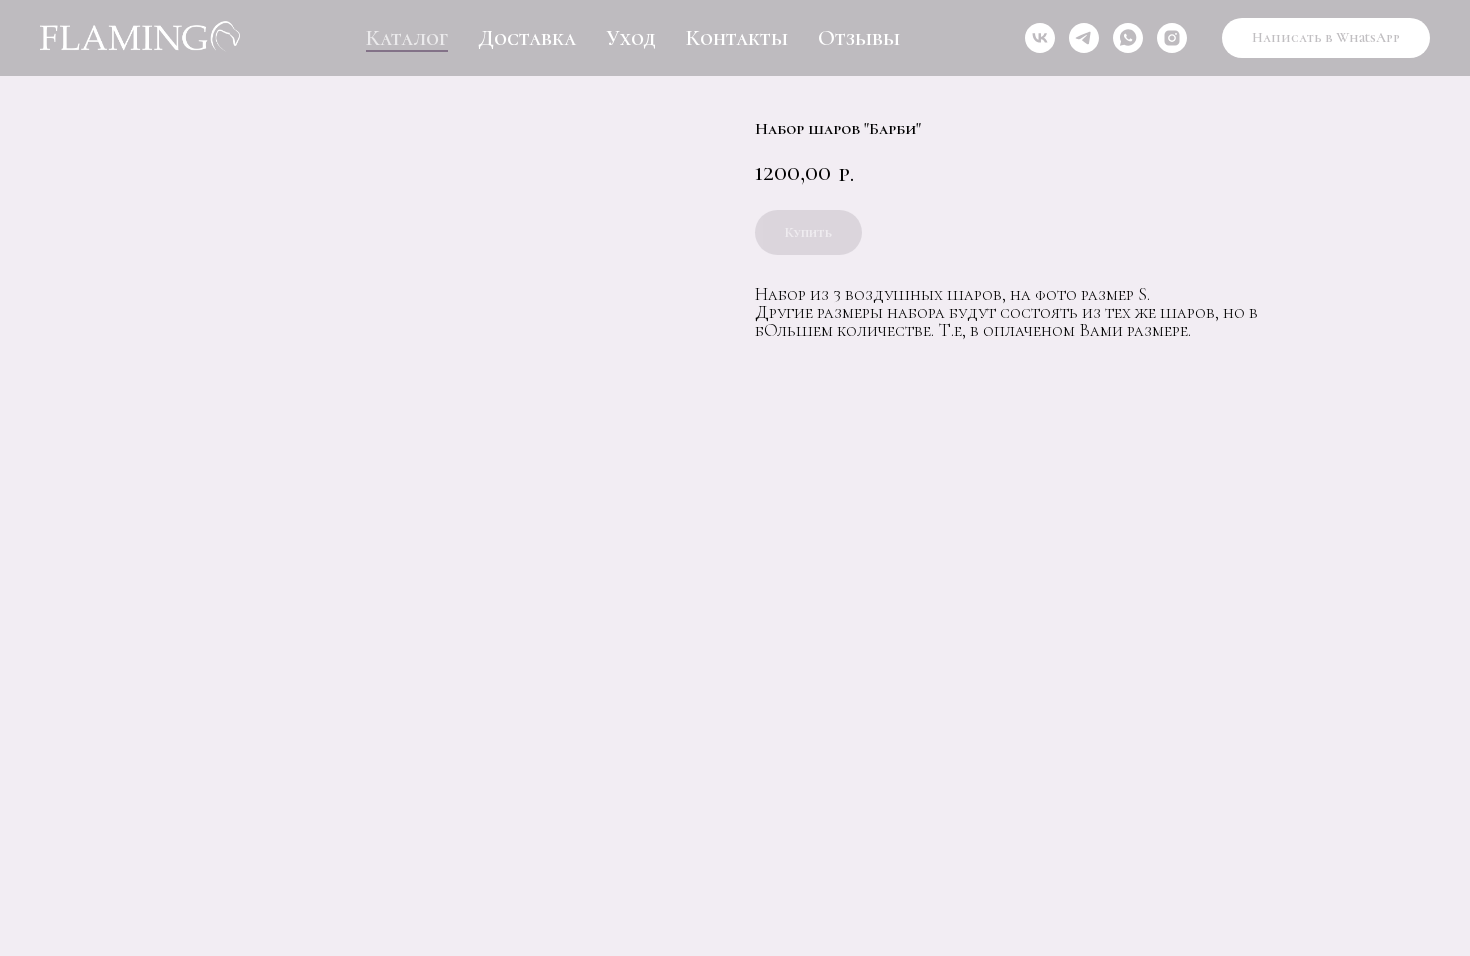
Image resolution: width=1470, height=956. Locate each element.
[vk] (1040, 38)
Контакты (737, 38)
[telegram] (1084, 38)
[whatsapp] (1128, 38)
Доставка (527, 38)
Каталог (407, 38)
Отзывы (859, 38)
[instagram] (1172, 38)
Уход (631, 38)
